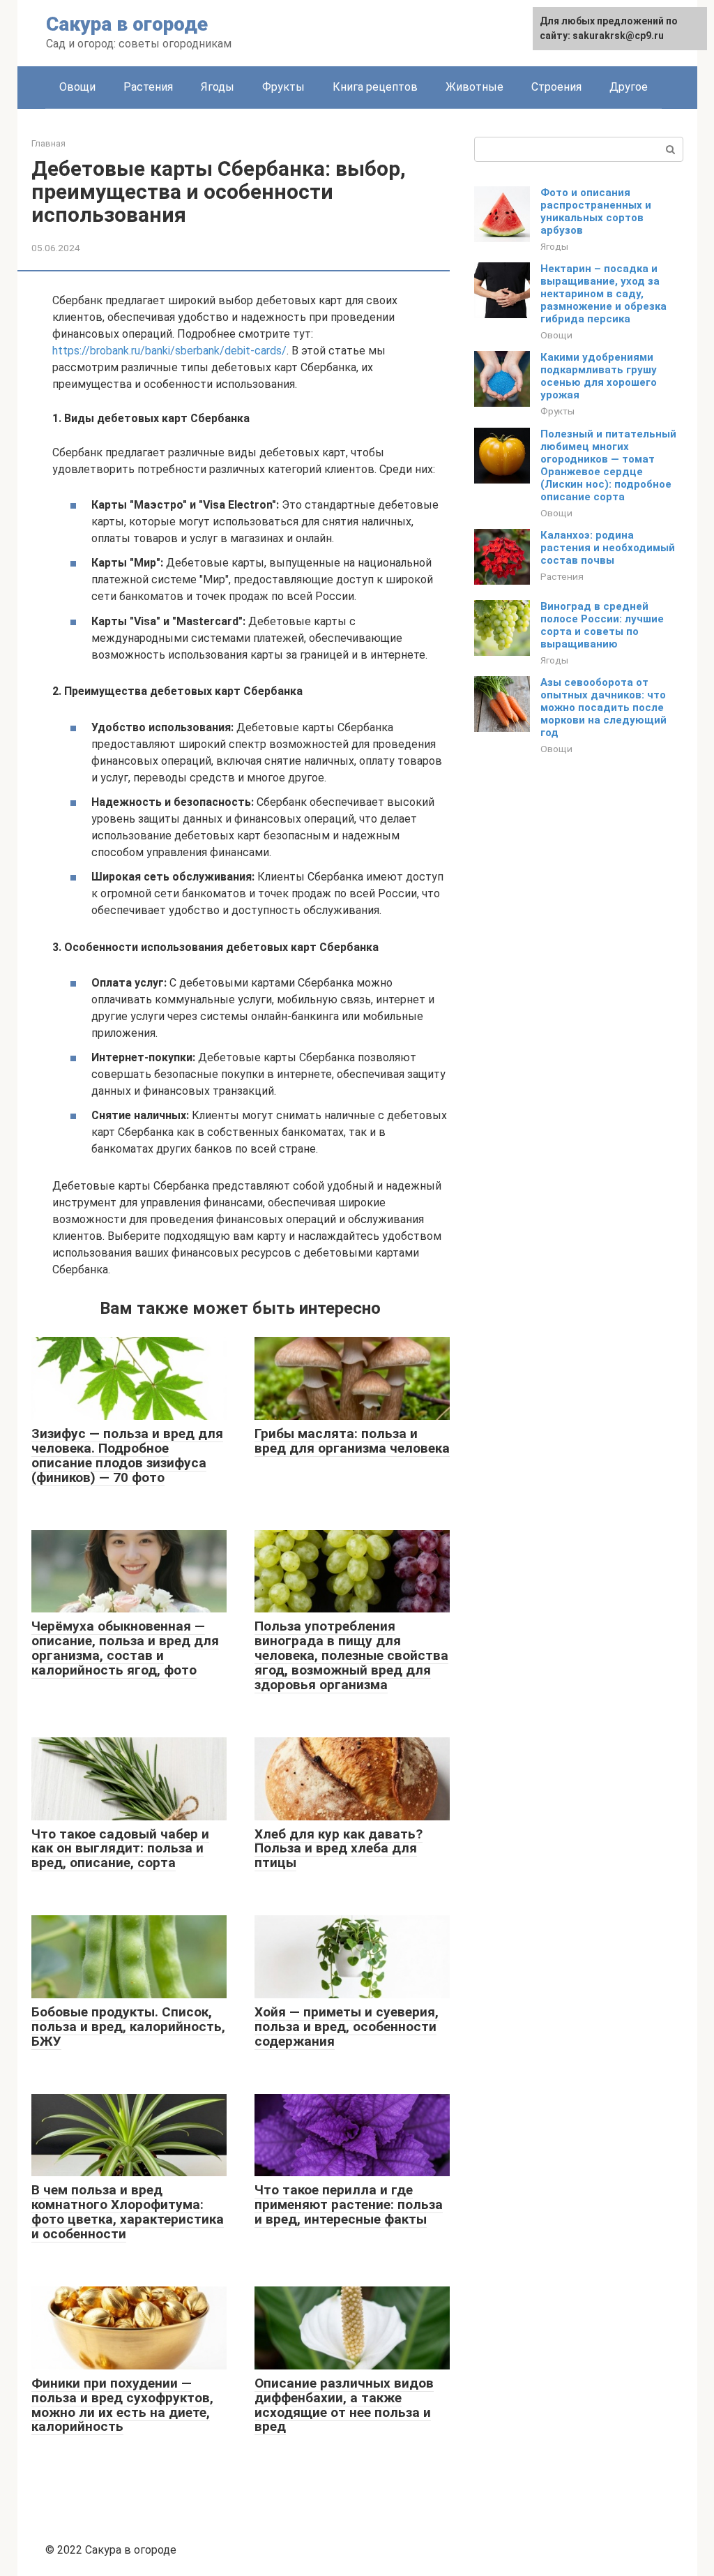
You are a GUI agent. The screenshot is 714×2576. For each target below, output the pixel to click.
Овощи (77, 87)
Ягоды (218, 87)
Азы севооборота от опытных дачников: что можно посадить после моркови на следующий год (603, 707)
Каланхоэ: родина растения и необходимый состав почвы (608, 548)
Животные (474, 87)
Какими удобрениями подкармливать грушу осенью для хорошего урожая (599, 376)
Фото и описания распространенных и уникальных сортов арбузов (596, 211)
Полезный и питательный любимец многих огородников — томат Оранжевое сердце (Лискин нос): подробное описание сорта (608, 465)
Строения (556, 87)
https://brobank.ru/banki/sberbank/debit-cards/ (169, 351)
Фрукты (283, 87)
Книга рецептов (375, 87)
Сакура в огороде (127, 24)
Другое (629, 87)
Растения (148, 87)
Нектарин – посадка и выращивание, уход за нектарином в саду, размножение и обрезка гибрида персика (603, 294)
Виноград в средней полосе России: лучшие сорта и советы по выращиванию (602, 625)
